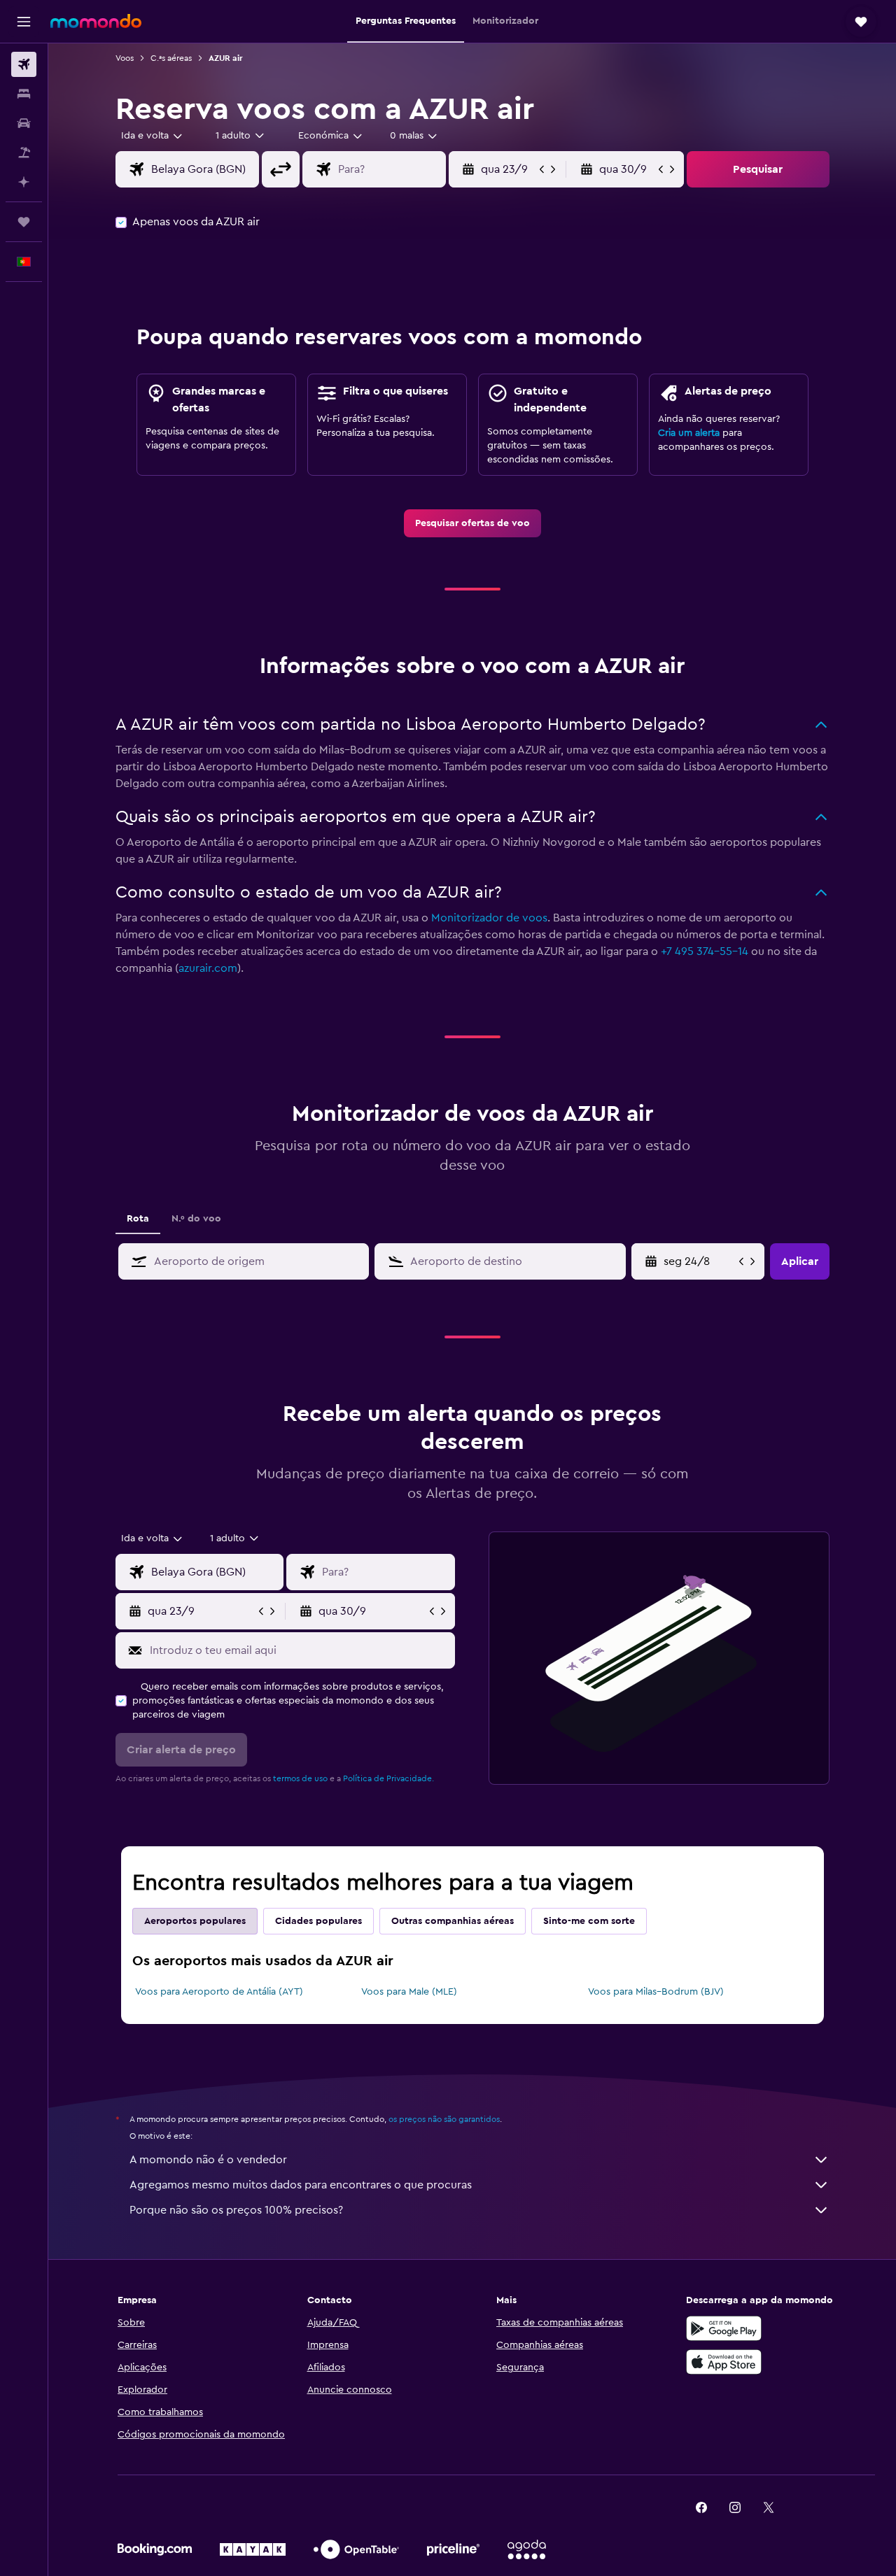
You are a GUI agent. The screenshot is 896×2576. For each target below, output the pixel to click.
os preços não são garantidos (444, 2119)
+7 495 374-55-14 (705, 951)
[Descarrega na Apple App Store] (724, 2362)
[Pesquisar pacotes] (24, 153)
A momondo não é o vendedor (208, 2160)
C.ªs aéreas (171, 58)
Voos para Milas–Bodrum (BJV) (656, 1992)
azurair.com (208, 968)
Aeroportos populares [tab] (195, 1921)
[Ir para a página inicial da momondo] (96, 21)
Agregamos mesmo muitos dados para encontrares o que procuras (301, 2185)
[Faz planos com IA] (24, 182)
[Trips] (24, 222)
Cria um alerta (689, 433)
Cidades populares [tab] (318, 1921)
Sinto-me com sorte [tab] (589, 1921)
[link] (472, 523)
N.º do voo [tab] (196, 1219)
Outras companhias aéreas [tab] (453, 1921)
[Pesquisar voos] (24, 64)
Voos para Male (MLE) (409, 1992)
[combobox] (153, 136)
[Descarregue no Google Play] (724, 2328)
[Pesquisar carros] (24, 123)
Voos (125, 58)
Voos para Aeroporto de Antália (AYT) (219, 1992)
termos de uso (300, 1778)
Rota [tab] (138, 1219)
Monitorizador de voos (489, 918)
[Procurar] (24, 94)
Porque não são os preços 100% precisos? (236, 2210)
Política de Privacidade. (388, 1778)
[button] (24, 22)
